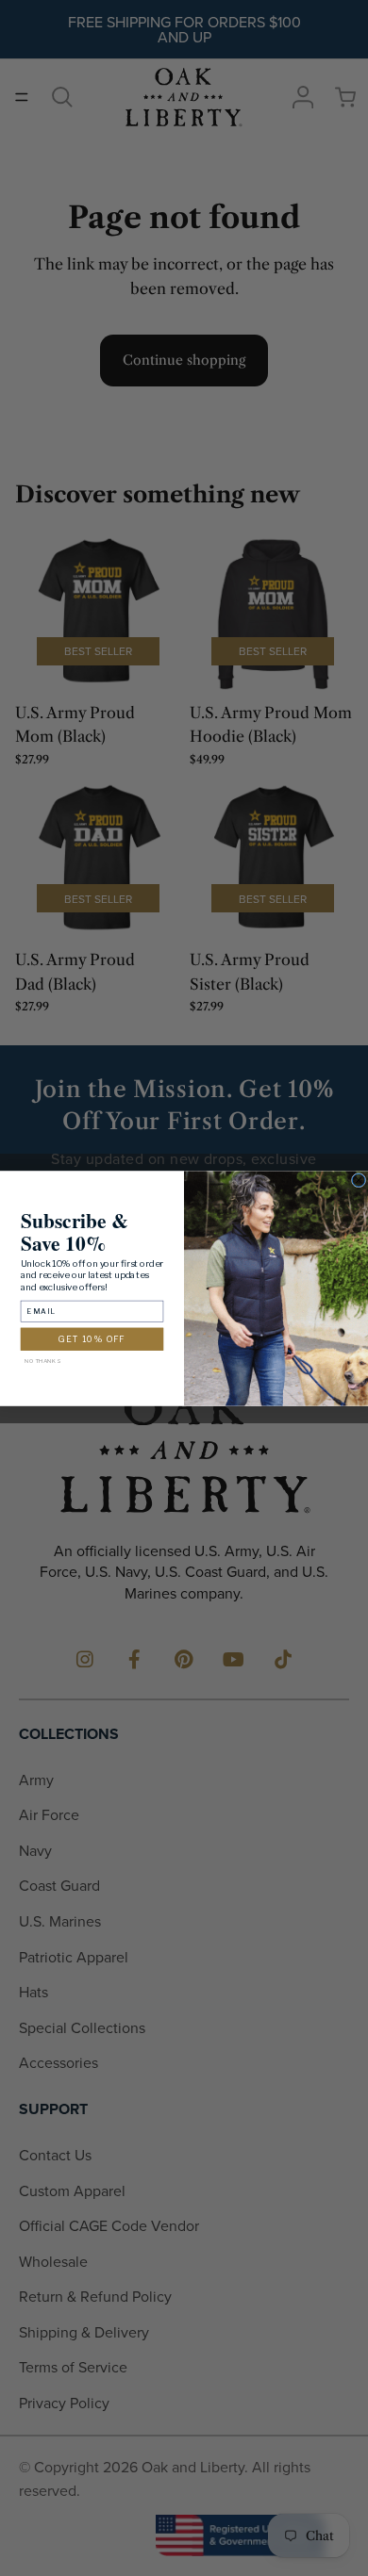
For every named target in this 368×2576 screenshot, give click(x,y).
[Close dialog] (359, 1180)
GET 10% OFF (92, 1338)
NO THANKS (42, 1360)
